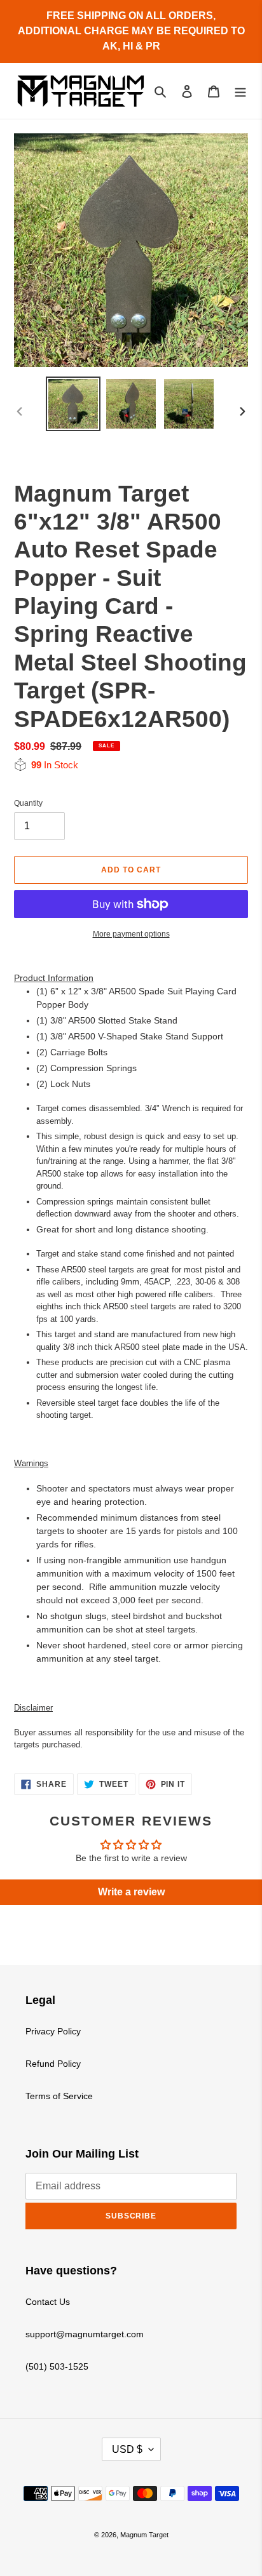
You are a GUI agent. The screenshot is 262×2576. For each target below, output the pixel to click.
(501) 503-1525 (57, 2366)
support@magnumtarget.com (85, 2334)
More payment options (131, 934)
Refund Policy (53, 2064)
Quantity (28, 803)
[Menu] (240, 91)
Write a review (131, 1892)
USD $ (127, 2449)
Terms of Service (59, 2096)
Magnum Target (144, 2535)
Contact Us (48, 2302)
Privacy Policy (53, 2031)
